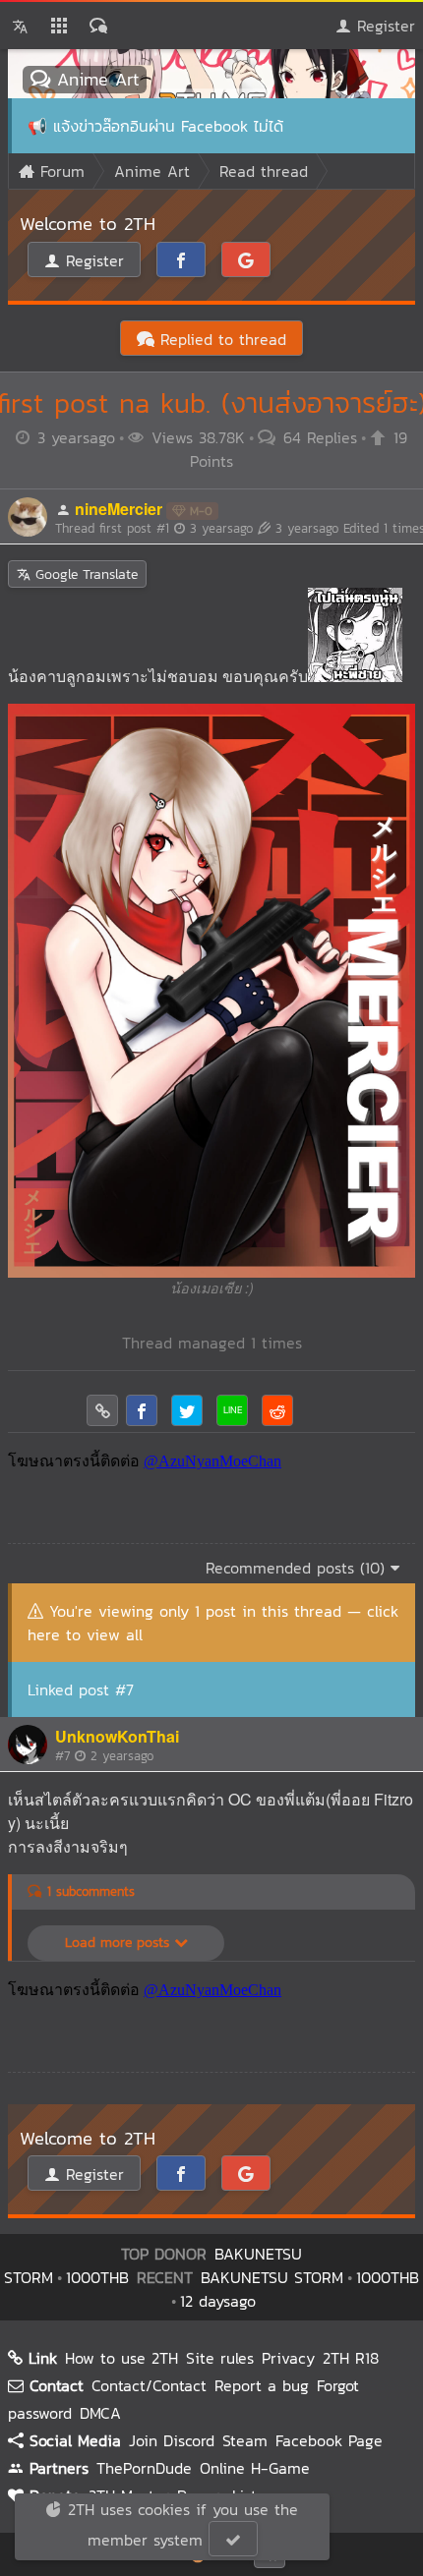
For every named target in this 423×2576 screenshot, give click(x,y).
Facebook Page (329, 2440)
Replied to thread (220, 339)
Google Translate (84, 574)
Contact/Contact (149, 2385)
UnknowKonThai (117, 1736)
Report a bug (262, 2385)
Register (383, 26)
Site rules (220, 2358)
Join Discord (172, 2440)
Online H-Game (255, 2468)
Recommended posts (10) (298, 1568)
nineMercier (119, 509)
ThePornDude (144, 2468)
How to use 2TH (121, 2358)
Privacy (288, 2358)
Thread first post (154, 528)
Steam (245, 2440)
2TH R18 (351, 2358)
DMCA (100, 2413)
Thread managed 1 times (212, 1343)
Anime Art (94, 79)
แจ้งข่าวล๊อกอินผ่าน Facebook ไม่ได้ (168, 126)
